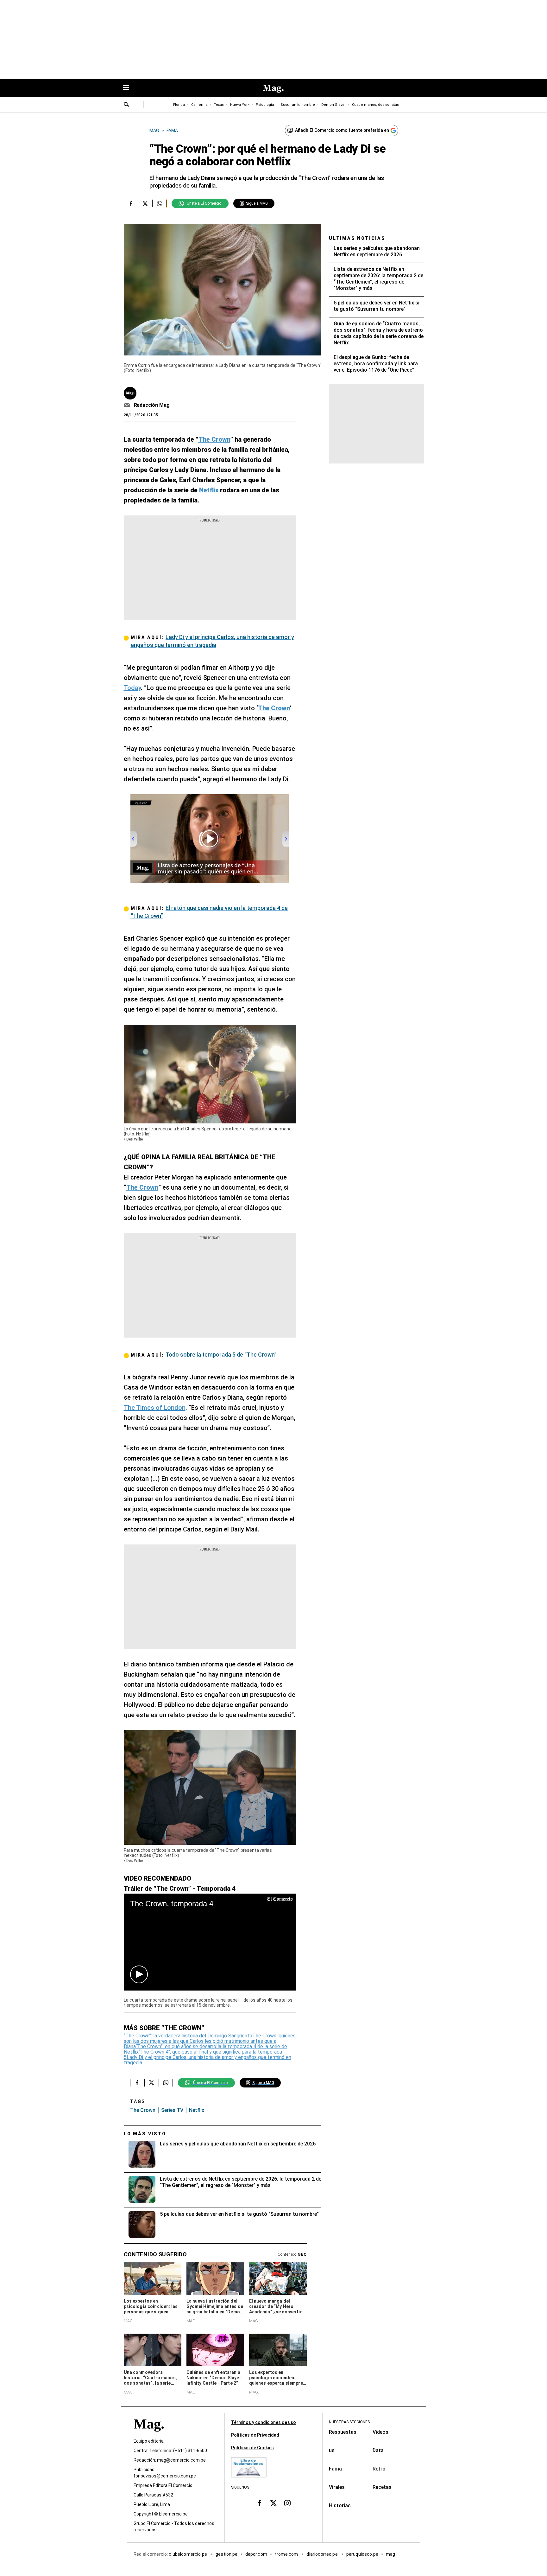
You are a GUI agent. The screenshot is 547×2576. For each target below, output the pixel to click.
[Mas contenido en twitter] (273, 2503)
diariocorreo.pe (322, 2554)
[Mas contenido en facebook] (260, 2503)
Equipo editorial (149, 2441)
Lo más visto (145, 2134)
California (199, 105)
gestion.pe (227, 2554)
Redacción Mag (152, 405)
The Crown (143, 2110)
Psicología (265, 105)
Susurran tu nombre (298, 105)
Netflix (197, 2110)
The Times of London (155, 1408)
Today (132, 688)
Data (378, 2450)
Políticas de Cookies (252, 2448)
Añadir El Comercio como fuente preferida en (342, 130)
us (332, 2450)
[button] (139, 1974)
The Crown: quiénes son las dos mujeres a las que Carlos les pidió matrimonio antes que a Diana (210, 2041)
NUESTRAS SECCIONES (349, 2422)
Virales (337, 2487)
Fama (335, 2469)
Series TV (172, 2110)
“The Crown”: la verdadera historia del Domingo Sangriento (188, 2036)
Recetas (382, 2487)
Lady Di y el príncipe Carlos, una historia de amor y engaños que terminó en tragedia (207, 2060)
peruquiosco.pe (362, 2554)
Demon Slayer (333, 105)
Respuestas (343, 2432)
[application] (210, 1942)
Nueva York (240, 105)
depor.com (256, 2554)
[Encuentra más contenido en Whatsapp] (159, 203)
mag (390, 2554)
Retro (379, 2469)
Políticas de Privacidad (255, 2435)
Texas (219, 105)
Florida (179, 105)
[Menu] (129, 88)
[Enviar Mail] (128, 405)
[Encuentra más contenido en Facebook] (131, 203)
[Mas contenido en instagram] (287, 2503)
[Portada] (149, 2435)
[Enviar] (127, 105)
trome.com (287, 2554)
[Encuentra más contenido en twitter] (145, 203)
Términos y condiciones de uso (264, 2422)
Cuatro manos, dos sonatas (375, 105)
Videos (380, 2432)
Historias (340, 2506)
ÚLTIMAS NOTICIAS (357, 238)
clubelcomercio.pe (188, 2554)
